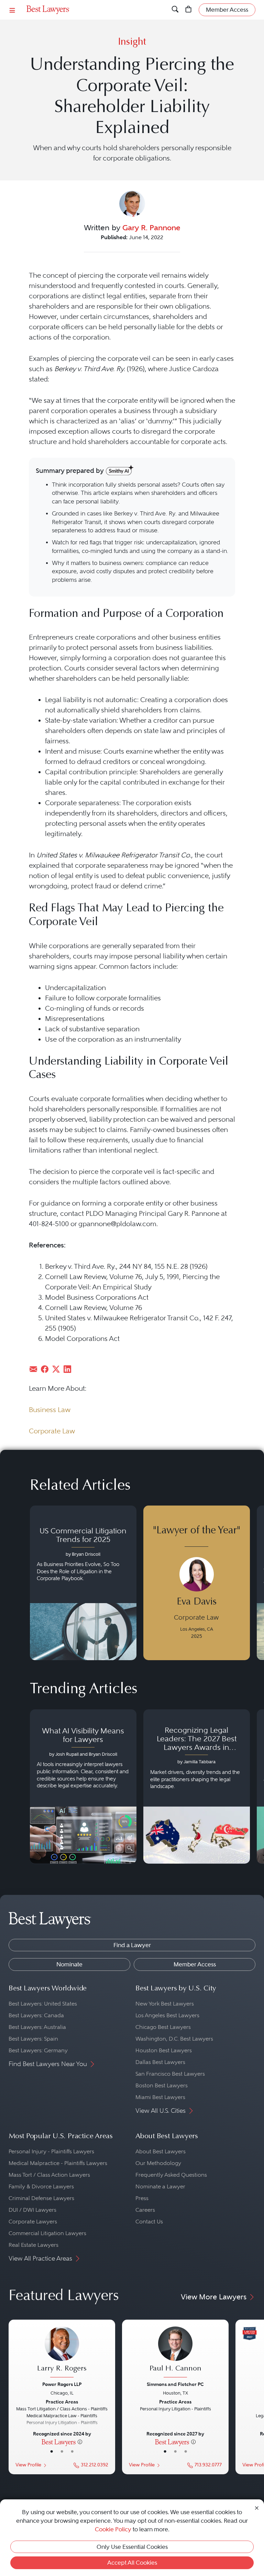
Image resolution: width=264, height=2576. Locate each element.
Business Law (50, 1410)
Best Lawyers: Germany (38, 2050)
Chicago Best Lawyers (163, 2027)
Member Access (195, 1964)
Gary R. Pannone (151, 227)
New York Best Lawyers (165, 2004)
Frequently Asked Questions (171, 2175)
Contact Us (149, 2222)
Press (142, 2198)
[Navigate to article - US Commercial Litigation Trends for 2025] (83, 1583)
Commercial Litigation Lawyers (47, 2233)
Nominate (69, 1964)
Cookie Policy (113, 2529)
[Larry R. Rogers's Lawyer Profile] (62, 2353)
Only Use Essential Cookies (132, 2547)
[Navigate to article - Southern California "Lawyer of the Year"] (197, 1583)
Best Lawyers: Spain (33, 2039)
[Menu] (12, 10)
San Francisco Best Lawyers (170, 2074)
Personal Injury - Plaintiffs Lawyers (51, 2151)
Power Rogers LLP (62, 2384)
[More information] (80, 2442)
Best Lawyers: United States (43, 2004)
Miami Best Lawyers (160, 2097)
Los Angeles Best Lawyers (167, 2015)
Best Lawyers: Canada (36, 2015)
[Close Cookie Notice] (257, 2507)
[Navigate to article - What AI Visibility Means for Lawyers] (83, 1787)
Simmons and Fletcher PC (175, 2384)
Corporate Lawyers (33, 2222)
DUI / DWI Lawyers (32, 2210)
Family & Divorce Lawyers (41, 2186)
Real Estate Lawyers (34, 2245)
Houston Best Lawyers (164, 2050)
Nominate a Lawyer (160, 2186)
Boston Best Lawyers (162, 2085)
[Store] (189, 10)
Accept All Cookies (132, 2563)
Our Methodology (158, 2163)
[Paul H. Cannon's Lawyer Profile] (175, 2353)
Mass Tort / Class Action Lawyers (49, 2175)
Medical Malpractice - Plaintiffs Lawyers (58, 2163)
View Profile (28, 2465)
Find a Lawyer (132, 1945)
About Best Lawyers (161, 2151)
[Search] (175, 10)
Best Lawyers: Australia (37, 2027)
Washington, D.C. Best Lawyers (174, 2039)
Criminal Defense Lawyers (41, 2198)
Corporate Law (52, 1431)
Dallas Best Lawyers (160, 2062)
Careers (145, 2210)
